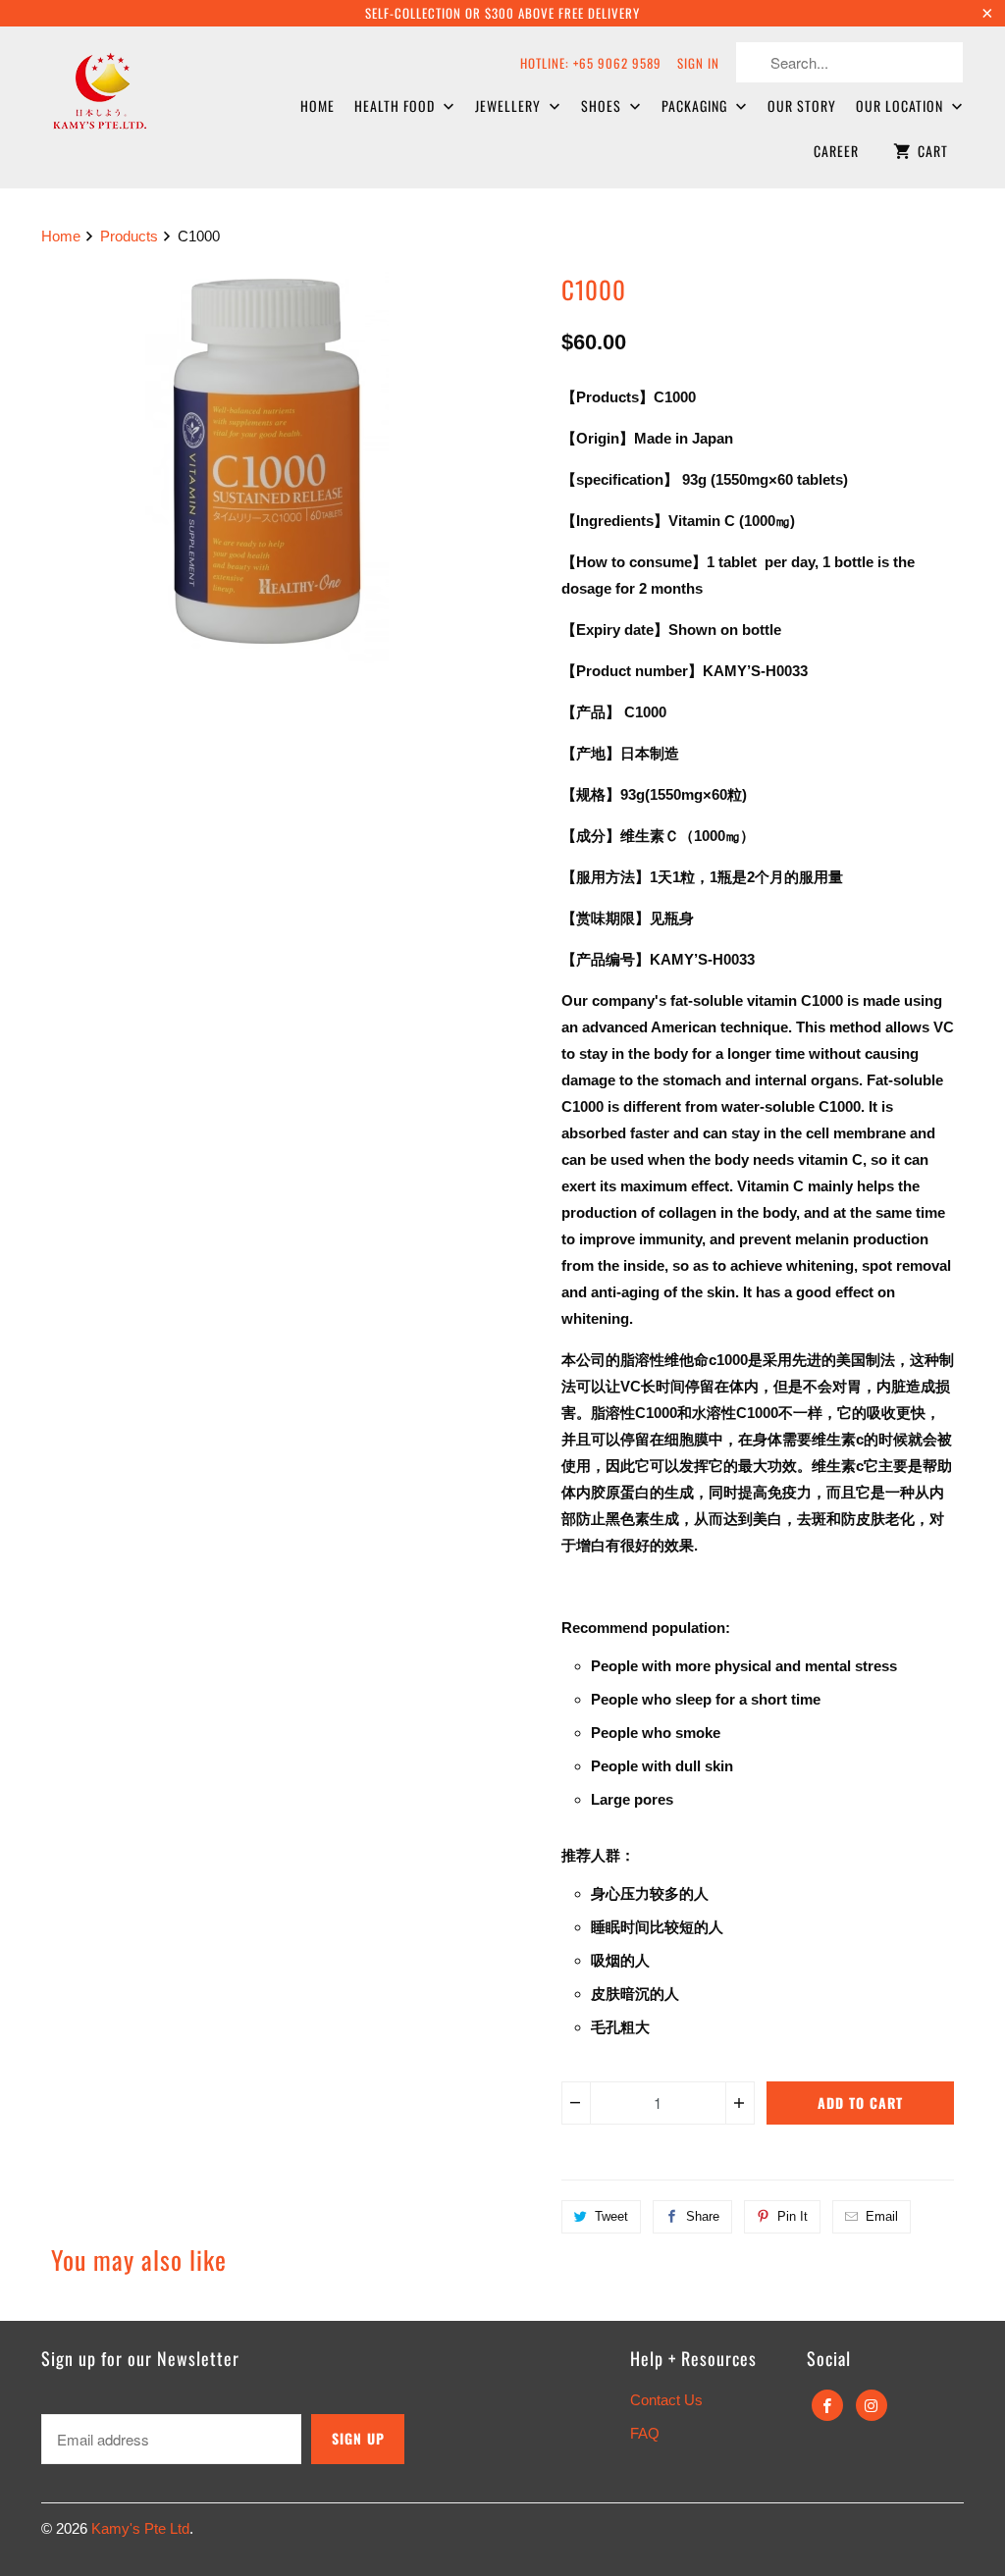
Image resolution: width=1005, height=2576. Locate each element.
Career (836, 151)
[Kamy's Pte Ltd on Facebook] (827, 2405)
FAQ (645, 2433)
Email (882, 2216)
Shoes (603, 105)
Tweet (611, 2216)
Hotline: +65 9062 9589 (591, 63)
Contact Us (666, 2400)
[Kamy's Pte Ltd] (149, 88)
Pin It (793, 2216)
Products (129, 236)
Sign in (698, 63)
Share (703, 2216)
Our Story (802, 105)
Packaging (696, 105)
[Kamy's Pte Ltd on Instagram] (872, 2405)
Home (317, 105)
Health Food (397, 105)
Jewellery (510, 105)
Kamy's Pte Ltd (140, 2528)
